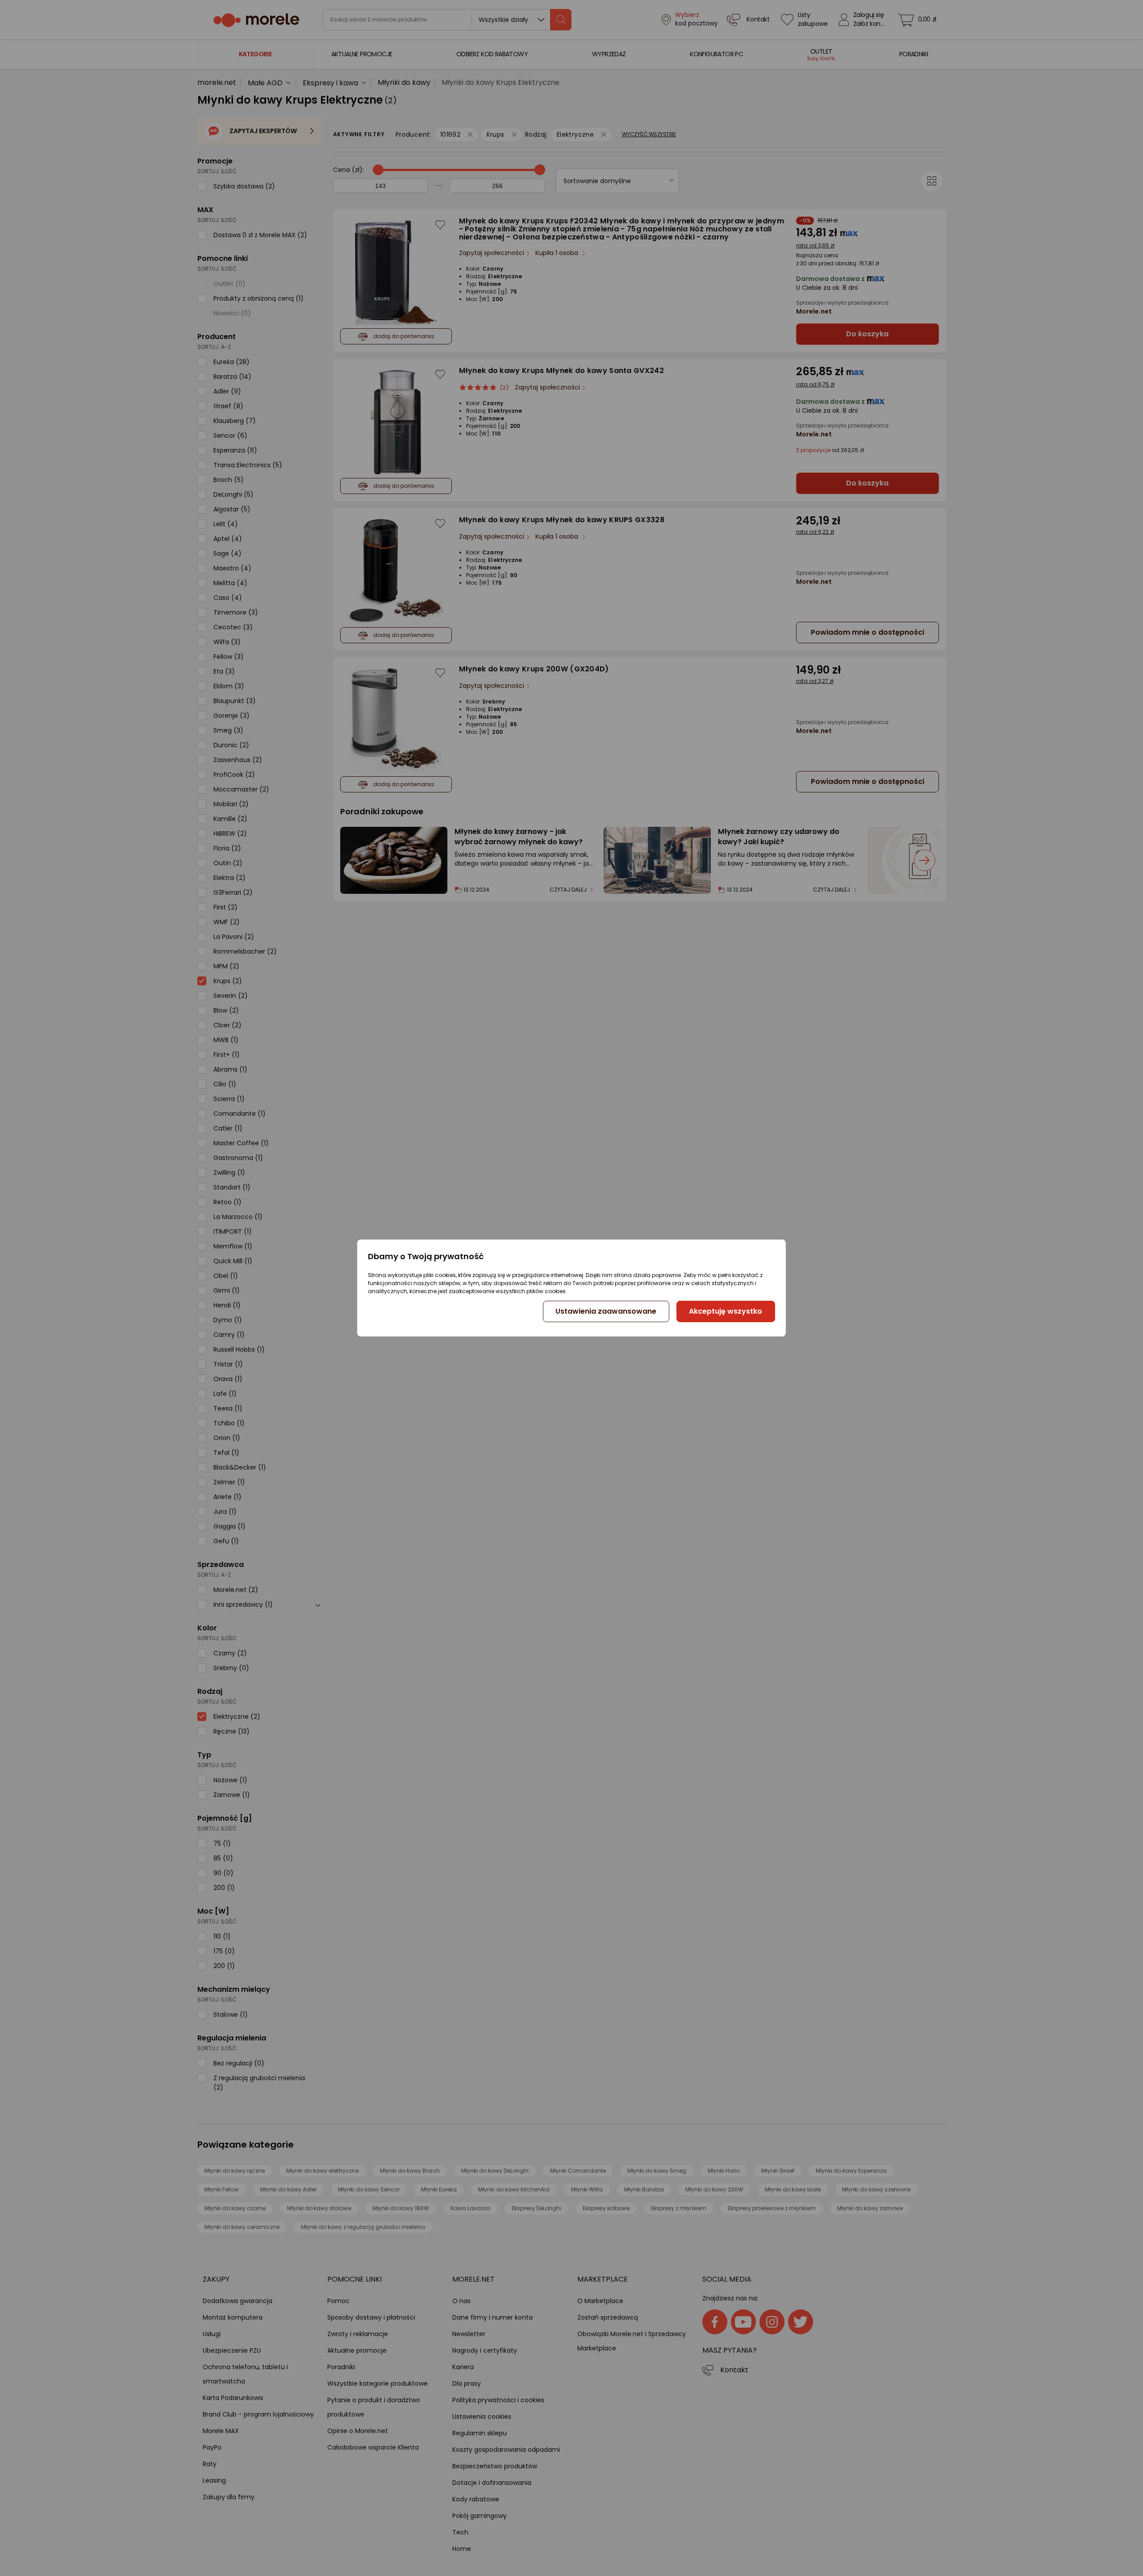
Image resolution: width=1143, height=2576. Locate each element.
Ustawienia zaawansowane (606, 1311)
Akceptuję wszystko (726, 1311)
